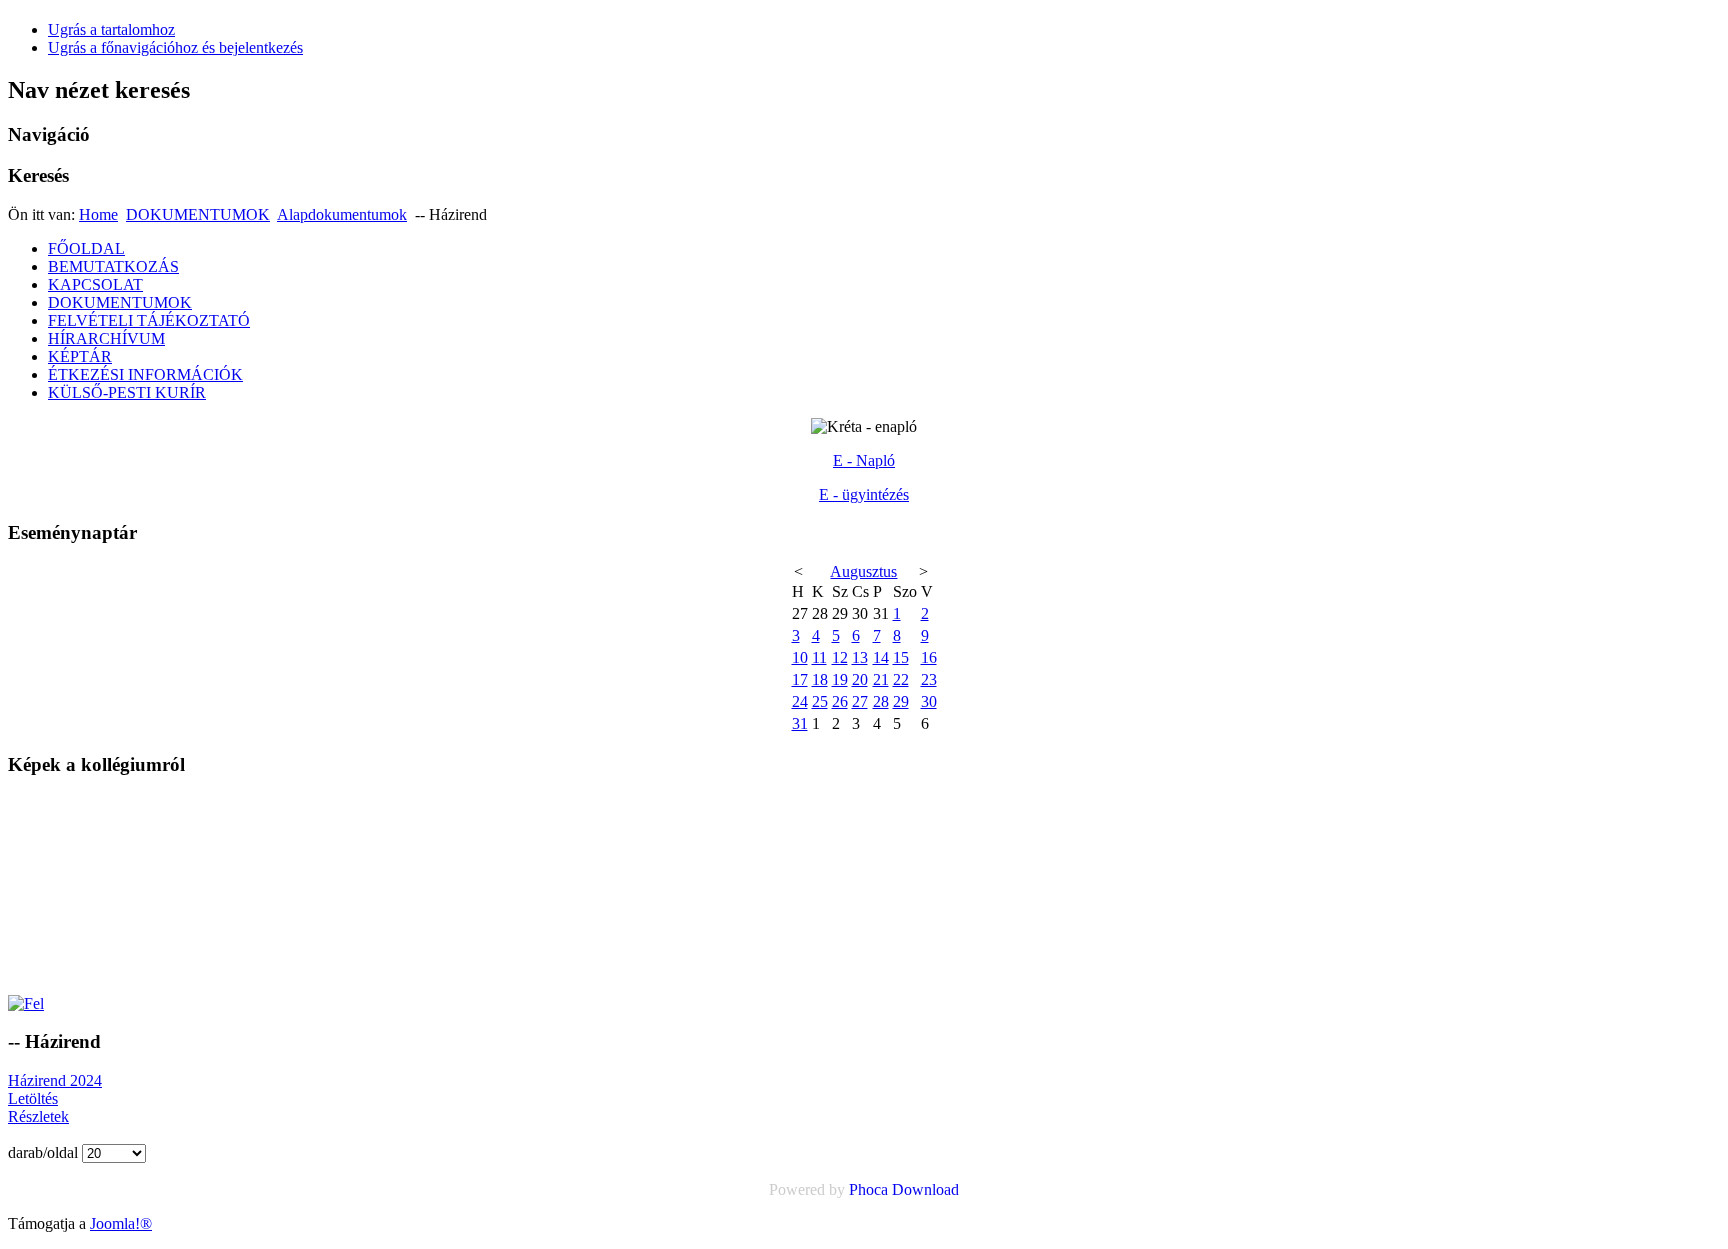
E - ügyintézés (864, 494)
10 (800, 657)
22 (901, 679)
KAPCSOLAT (95, 284)
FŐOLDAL (86, 248)
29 (901, 701)
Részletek (38, 1116)
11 (819, 657)
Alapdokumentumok (342, 214)
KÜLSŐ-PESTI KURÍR (127, 392)
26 (840, 701)
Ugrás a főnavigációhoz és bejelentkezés (175, 47)
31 (800, 723)
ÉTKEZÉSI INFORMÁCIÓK (145, 374)
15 (901, 657)
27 (860, 701)
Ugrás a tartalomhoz (111, 29)
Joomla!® (121, 1223)
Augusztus (863, 571)
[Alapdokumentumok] (26, 1003)
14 (881, 657)
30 (929, 701)
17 (800, 679)
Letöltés (33, 1098)
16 (929, 657)
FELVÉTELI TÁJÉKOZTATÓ (149, 320)
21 (881, 679)
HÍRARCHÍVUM (106, 338)
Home (98, 214)
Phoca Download (904, 1189)
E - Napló (864, 460)
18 (820, 679)
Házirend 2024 (55, 1080)
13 (860, 657)
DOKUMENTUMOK (198, 214)
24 (800, 701)
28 (881, 701)
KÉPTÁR (80, 356)
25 (820, 701)
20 (860, 679)
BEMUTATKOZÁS (113, 266)
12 (840, 657)
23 (929, 679)
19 (840, 679)
